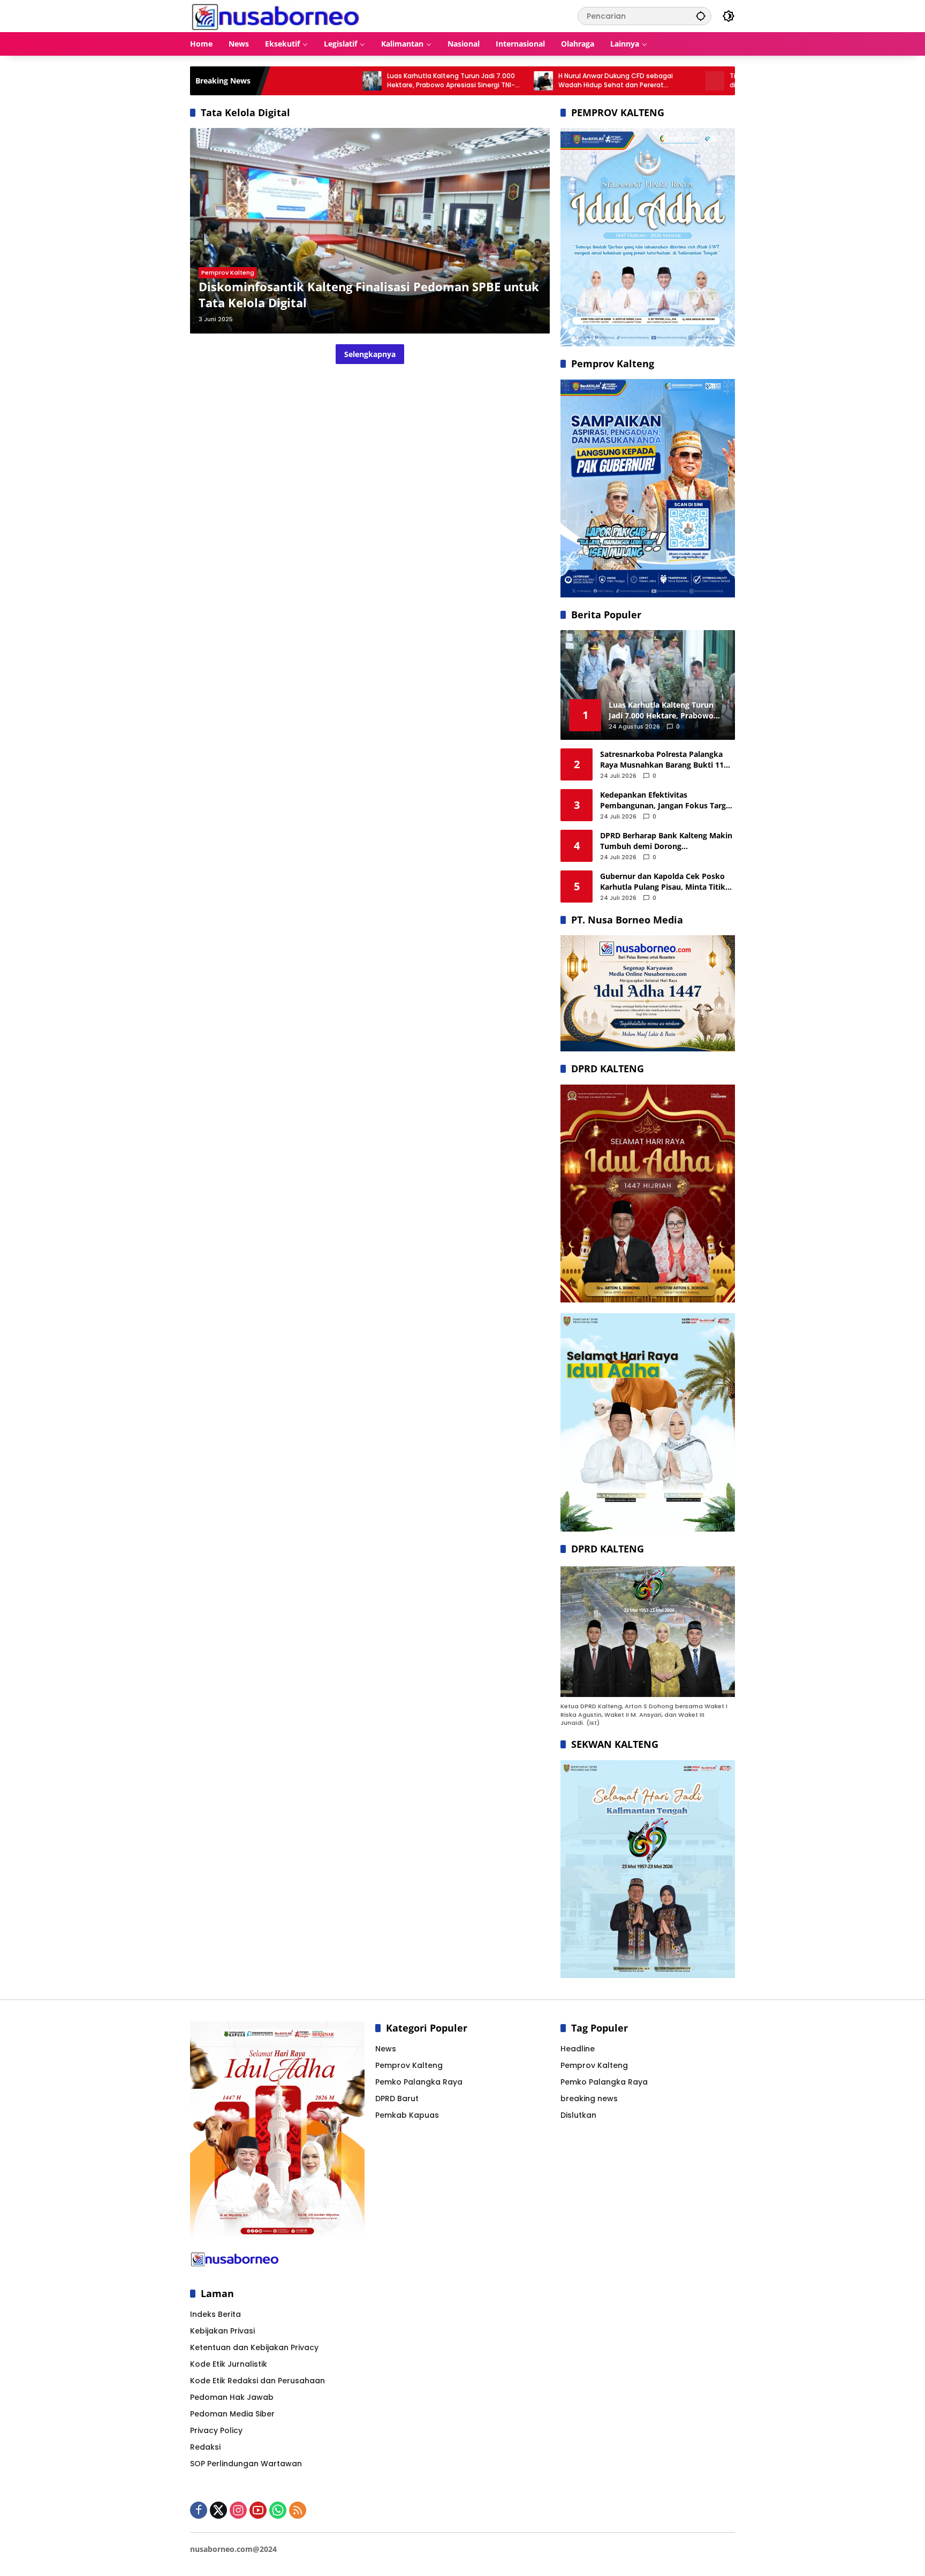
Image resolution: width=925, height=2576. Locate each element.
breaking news (589, 2098)
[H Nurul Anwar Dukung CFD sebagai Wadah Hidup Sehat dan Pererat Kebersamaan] (452, 81)
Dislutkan (578, 2115)
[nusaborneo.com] (275, 16)
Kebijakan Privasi (222, 2331)
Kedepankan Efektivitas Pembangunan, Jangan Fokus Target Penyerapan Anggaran (667, 800)
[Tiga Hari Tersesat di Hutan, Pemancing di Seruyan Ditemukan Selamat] (623, 81)
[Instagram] (238, 2510)
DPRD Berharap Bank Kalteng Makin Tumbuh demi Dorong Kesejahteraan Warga (666, 841)
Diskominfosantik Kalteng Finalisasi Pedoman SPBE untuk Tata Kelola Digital (369, 295)
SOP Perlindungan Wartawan (246, 2464)
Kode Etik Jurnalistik (229, 2364)
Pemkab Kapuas (407, 2115)
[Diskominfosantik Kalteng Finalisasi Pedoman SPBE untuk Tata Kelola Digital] (370, 231)
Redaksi (205, 2447)
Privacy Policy (216, 2430)
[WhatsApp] (278, 2510)
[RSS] (298, 2510)
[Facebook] (199, 2510)
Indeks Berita (215, 2314)
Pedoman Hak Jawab (232, 2397)
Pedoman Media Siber (232, 2414)
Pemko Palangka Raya (419, 2082)
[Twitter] (218, 2510)
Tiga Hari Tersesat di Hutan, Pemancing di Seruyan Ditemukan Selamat (703, 81)
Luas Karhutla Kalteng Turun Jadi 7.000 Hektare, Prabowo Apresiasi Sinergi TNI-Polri (359, 81)
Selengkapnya (370, 354)
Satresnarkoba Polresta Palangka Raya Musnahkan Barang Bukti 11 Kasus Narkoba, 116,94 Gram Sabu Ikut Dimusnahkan (663, 759)
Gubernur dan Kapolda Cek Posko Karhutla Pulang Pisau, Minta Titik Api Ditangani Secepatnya (663, 881)
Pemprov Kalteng (228, 272)
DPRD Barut (397, 2098)
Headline (578, 2049)
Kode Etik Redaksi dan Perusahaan (257, 2381)
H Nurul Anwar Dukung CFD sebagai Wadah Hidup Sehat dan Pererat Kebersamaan (524, 81)
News (386, 2049)
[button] (701, 16)
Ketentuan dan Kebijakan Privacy (254, 2347)
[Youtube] (258, 2510)
